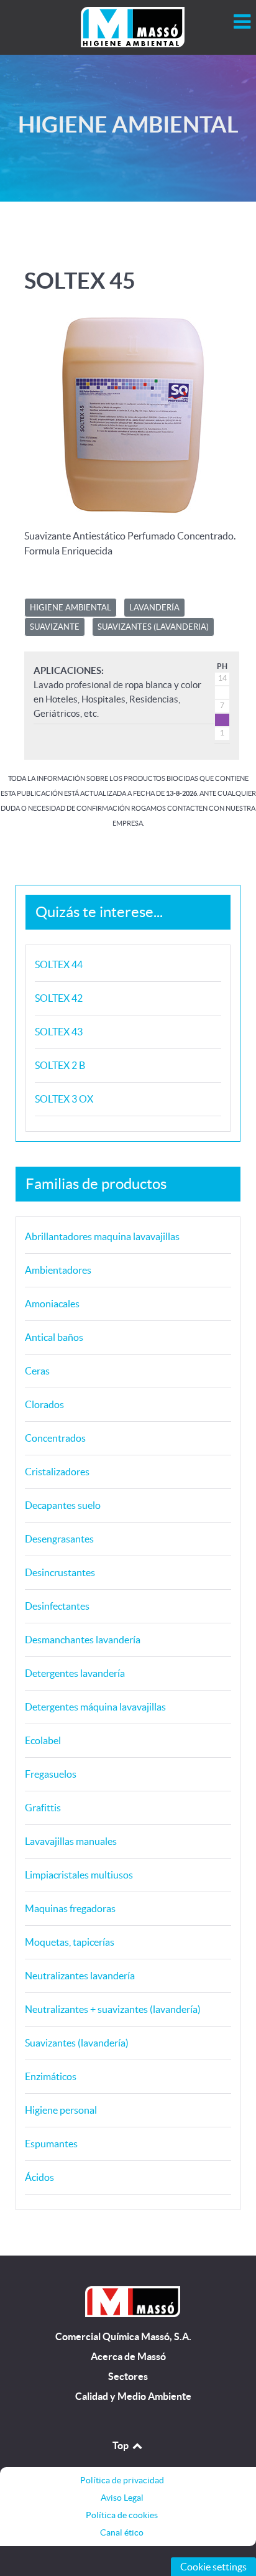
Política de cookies (122, 2515)
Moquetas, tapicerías (70, 1942)
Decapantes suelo (63, 1505)
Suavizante (55, 627)
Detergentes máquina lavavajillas (95, 1707)
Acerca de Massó (128, 2357)
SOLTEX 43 (59, 1032)
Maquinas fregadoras (70, 1908)
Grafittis (43, 1808)
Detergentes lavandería (75, 1673)
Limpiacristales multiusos (79, 1875)
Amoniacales (52, 1304)
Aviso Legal (122, 2498)
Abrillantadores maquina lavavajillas (102, 1236)
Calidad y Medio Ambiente (133, 2396)
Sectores (128, 2377)
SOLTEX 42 (59, 998)
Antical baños (54, 1337)
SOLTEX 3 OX (64, 1099)
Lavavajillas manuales (71, 1841)
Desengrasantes (59, 1539)
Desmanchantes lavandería (83, 1640)
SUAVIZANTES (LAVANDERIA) (153, 627)
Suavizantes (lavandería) (77, 2043)
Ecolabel (43, 1740)
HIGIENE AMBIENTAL (71, 608)
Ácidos (39, 2177)
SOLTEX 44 (59, 964)
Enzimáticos (51, 2076)
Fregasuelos (51, 1774)
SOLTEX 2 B (60, 1065)
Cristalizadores (57, 1472)
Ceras (37, 1371)
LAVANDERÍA (154, 608)
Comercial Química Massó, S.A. (123, 2337)
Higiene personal (61, 2110)
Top (121, 2445)
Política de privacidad (122, 2480)
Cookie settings (213, 2567)
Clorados (44, 1404)
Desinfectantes (57, 1606)
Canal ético (122, 2532)
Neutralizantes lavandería (80, 1976)
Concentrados (55, 1438)
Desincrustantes (60, 1572)
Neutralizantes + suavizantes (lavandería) (113, 2009)
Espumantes (51, 2144)
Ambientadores (58, 1270)
